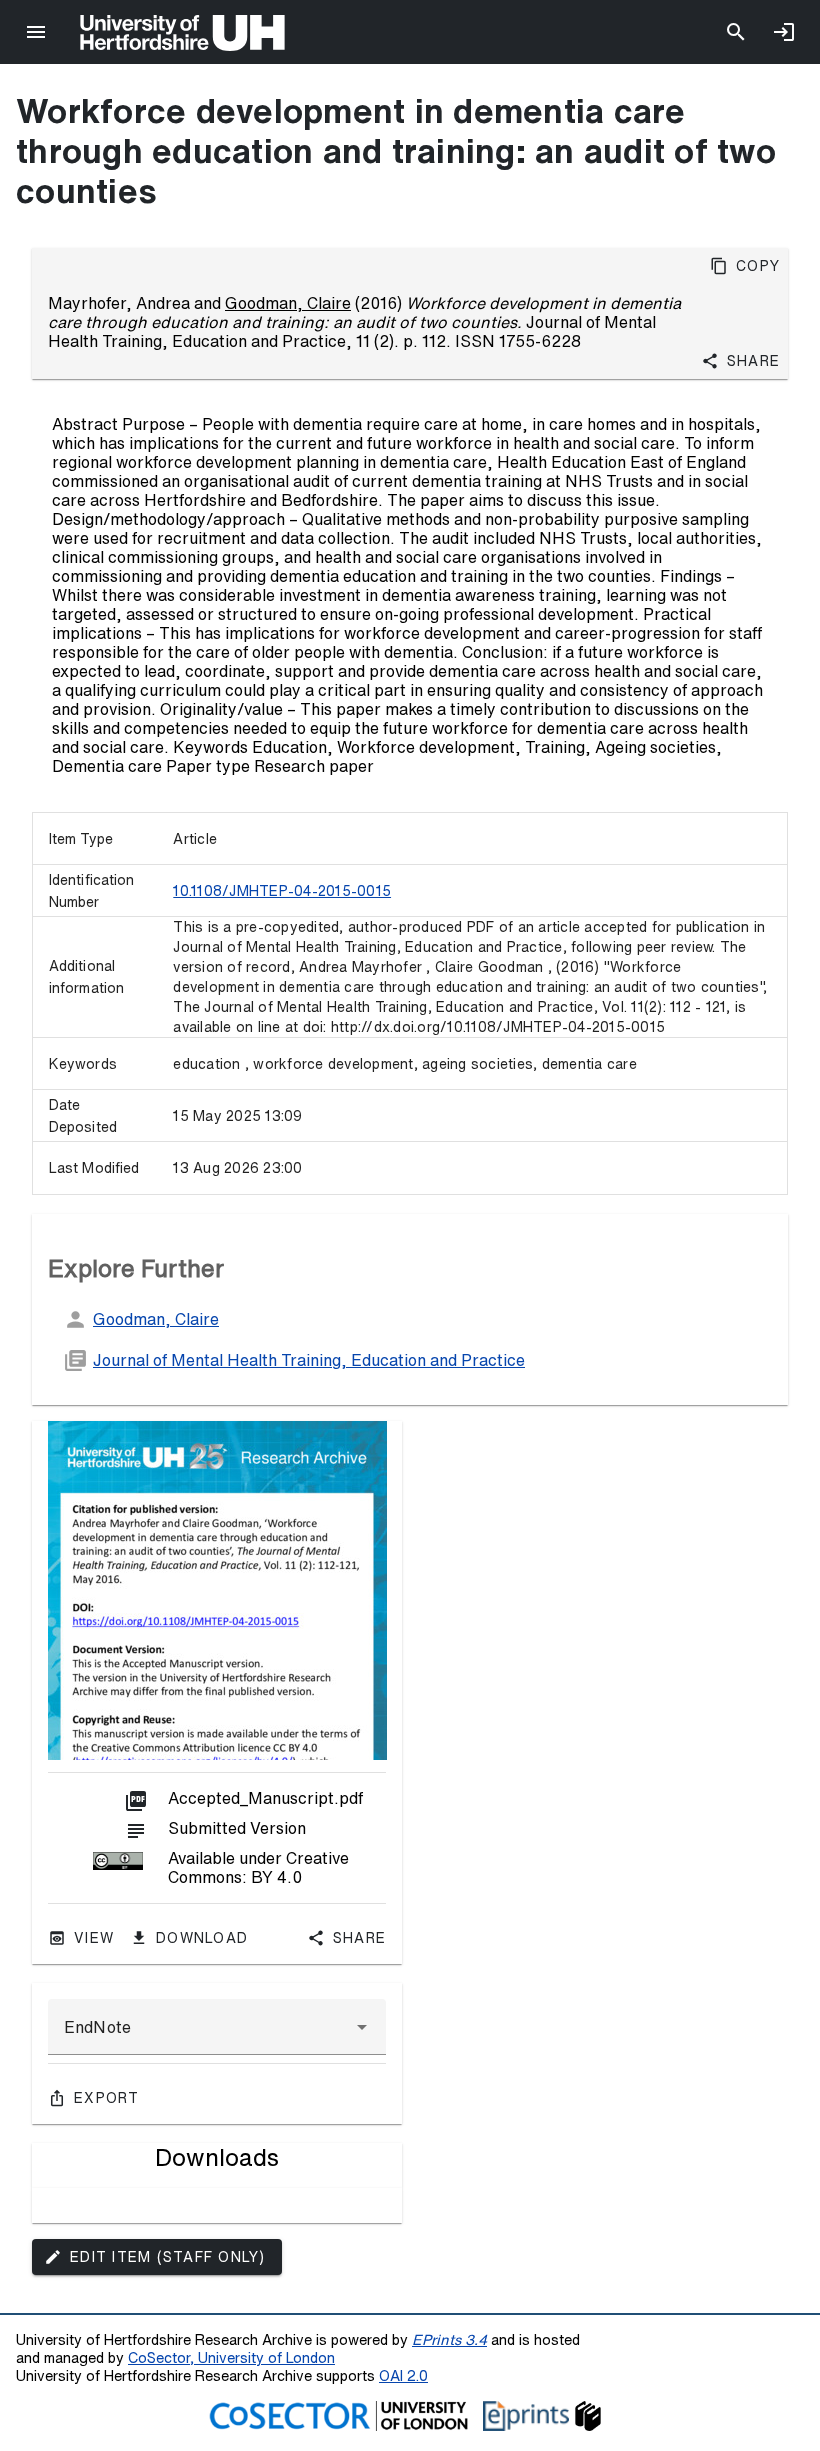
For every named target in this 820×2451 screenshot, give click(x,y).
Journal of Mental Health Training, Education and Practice (309, 1360)
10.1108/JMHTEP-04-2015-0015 (282, 891)
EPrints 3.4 (449, 2339)
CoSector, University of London (231, 2357)
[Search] (736, 32)
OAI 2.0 (403, 2375)
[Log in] (784, 32)
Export (107, 2098)
